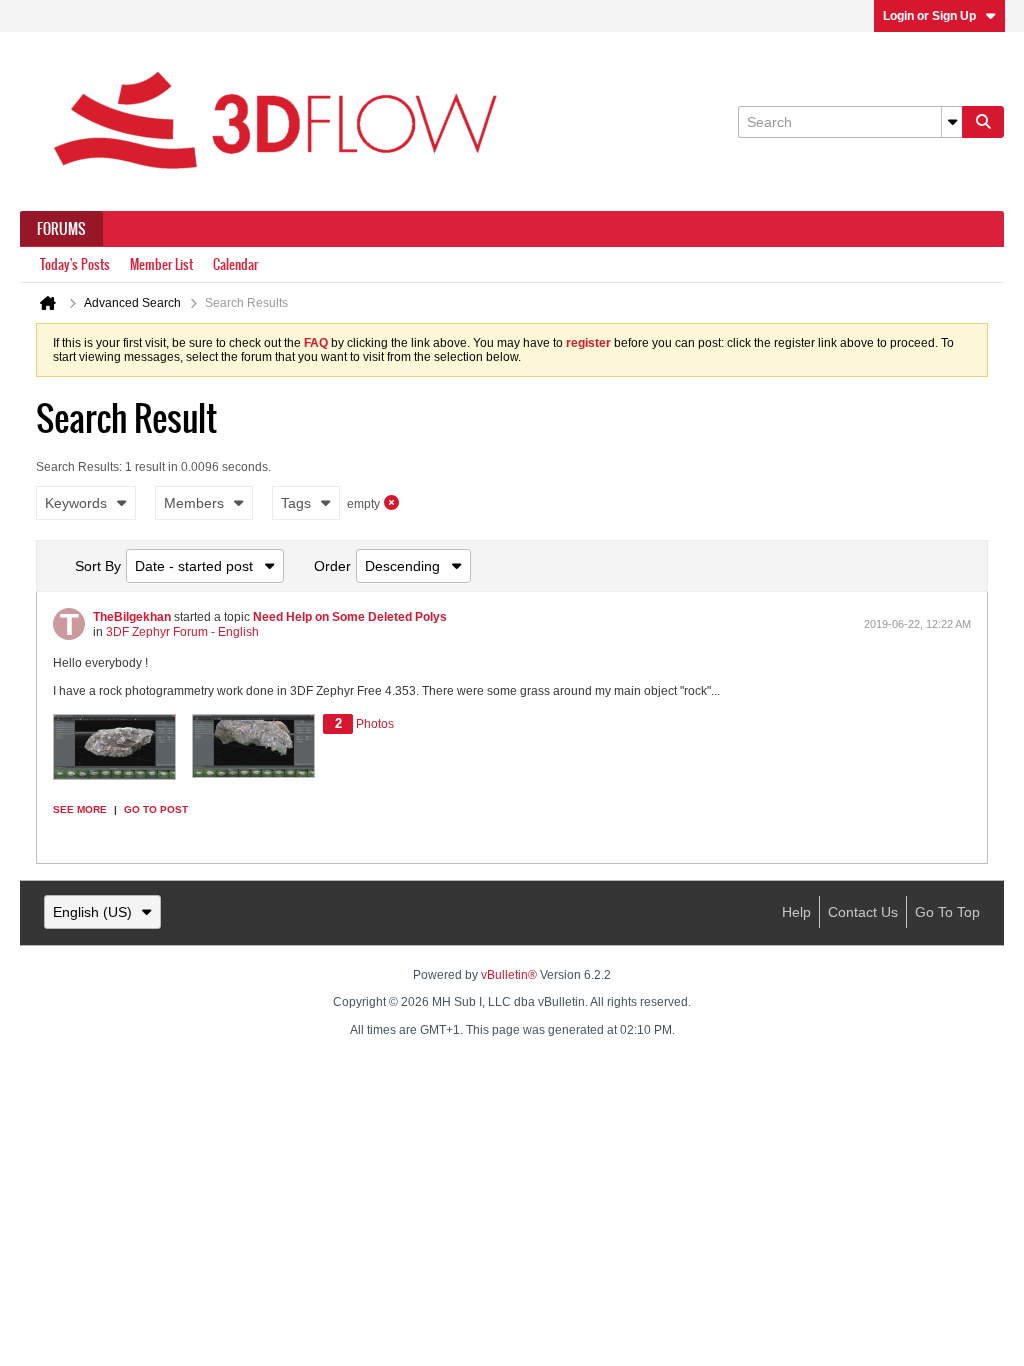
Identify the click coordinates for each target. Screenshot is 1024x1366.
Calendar (235, 264)
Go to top (947, 912)
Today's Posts (75, 264)
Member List (161, 264)
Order (332, 566)
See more (80, 809)
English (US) (92, 912)
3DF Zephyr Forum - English (182, 632)
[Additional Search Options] (952, 122)
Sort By (98, 566)
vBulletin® (509, 975)
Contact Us (863, 912)
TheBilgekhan (132, 617)
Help (796, 912)
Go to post (156, 809)
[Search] (983, 122)
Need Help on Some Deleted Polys (350, 617)
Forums (61, 229)
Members (194, 503)
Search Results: (79, 467)
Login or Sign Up (929, 16)
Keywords (76, 503)
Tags (296, 503)
